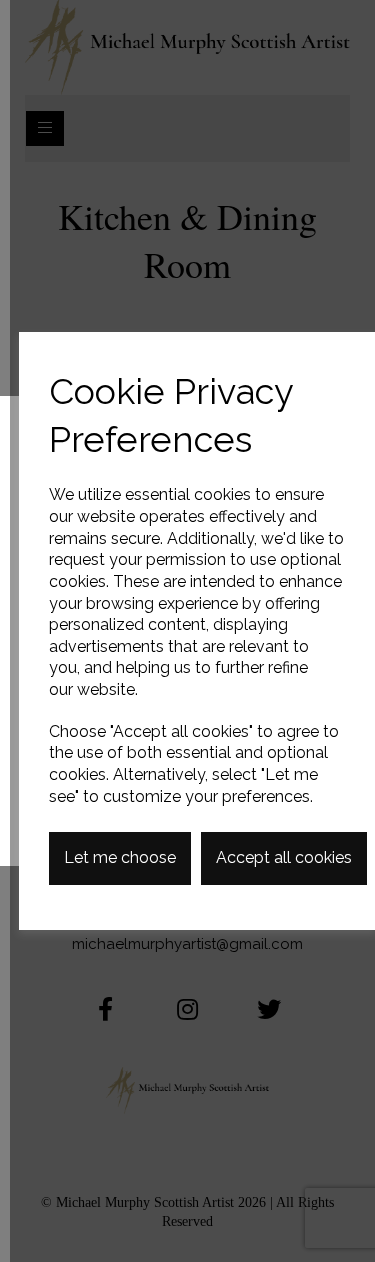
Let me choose (120, 857)
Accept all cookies (284, 857)
